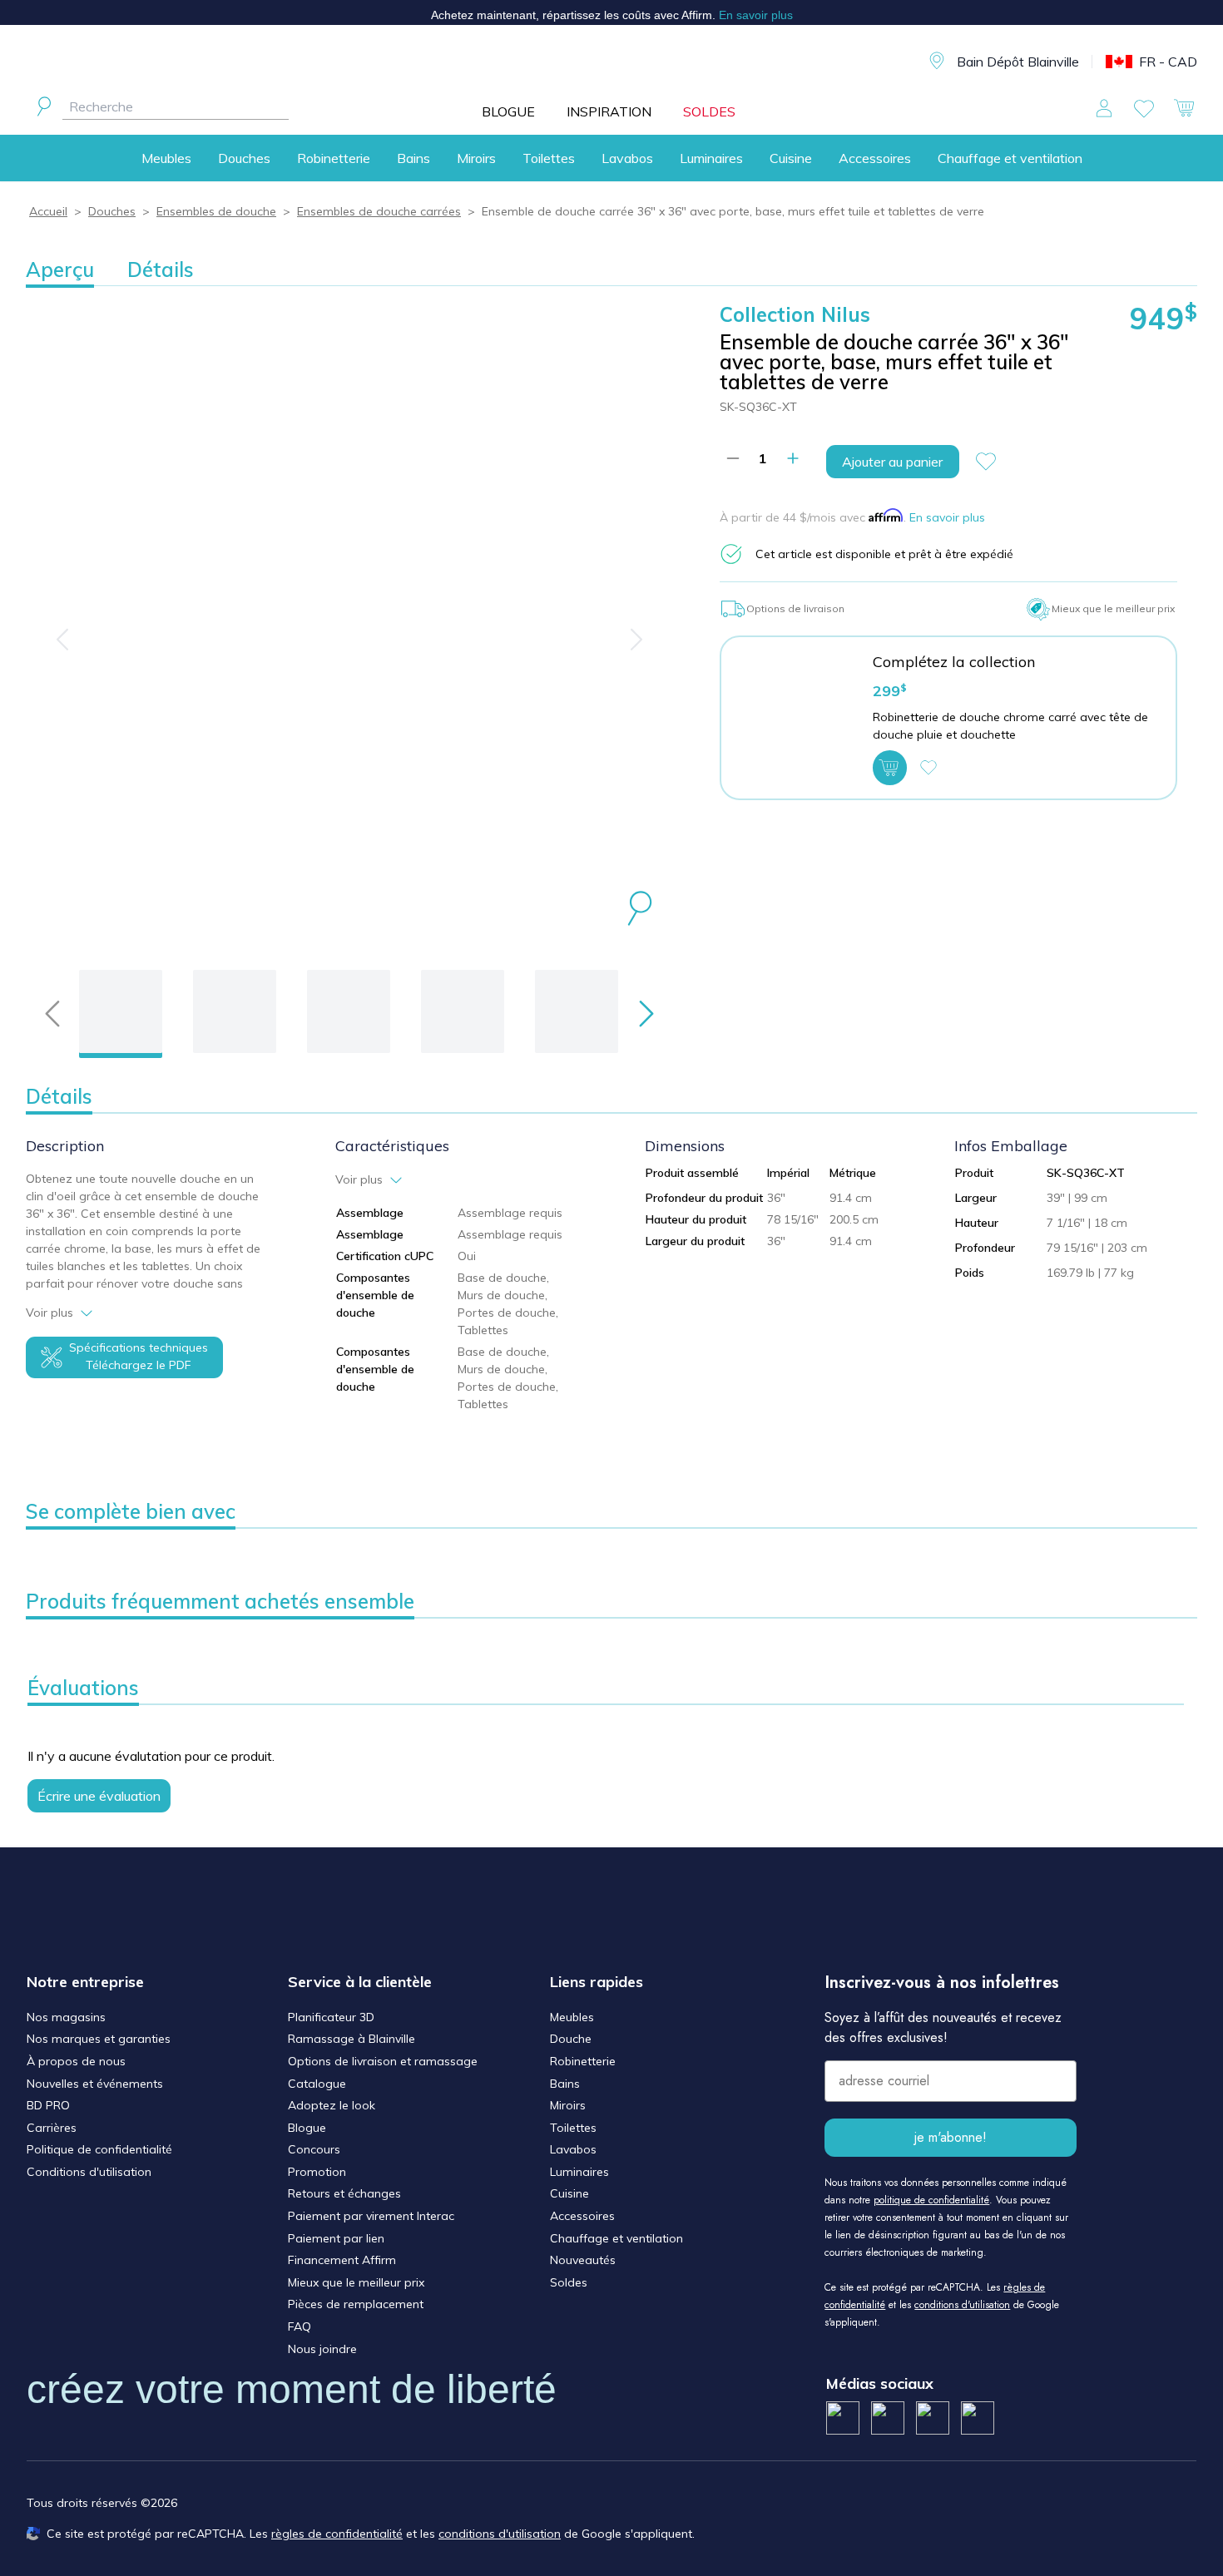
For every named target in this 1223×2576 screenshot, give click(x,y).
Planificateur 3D (331, 2017)
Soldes (569, 2282)
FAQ (300, 2326)
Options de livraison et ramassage (383, 2061)
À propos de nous (76, 2061)
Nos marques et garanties (99, 2039)
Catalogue (317, 2084)
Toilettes (549, 158)
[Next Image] (235, 1011)
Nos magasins (66, 2017)
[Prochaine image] (636, 640)
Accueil (48, 211)
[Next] (646, 1014)
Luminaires (711, 158)
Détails (161, 269)
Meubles (166, 158)
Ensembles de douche (216, 211)
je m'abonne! (951, 2137)
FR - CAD (1168, 62)
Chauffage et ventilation (1010, 158)
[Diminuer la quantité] (733, 458)
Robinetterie (334, 158)
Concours (314, 2149)
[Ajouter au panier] (890, 768)
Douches (244, 158)
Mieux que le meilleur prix (356, 2282)
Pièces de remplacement (356, 2304)
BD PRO (48, 2105)
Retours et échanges (344, 2193)
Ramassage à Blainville (352, 2039)
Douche (571, 2039)
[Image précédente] (62, 640)
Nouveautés (583, 2260)
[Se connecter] (1104, 108)
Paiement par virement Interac (371, 2216)
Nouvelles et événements (95, 2084)
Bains (413, 158)
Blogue (307, 2128)
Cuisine (791, 158)
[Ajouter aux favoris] (993, 462)
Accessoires (875, 158)
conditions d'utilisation (962, 2305)
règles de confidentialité (337, 2534)
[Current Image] (121, 1011)
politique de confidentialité (931, 2200)
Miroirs (476, 158)
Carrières (52, 2128)
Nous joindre (322, 2349)
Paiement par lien (336, 2238)
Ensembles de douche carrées (379, 211)
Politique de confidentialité (99, 2149)
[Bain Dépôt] (619, 62)
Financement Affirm (342, 2260)
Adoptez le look (332, 2105)
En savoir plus (947, 517)
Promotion (317, 2172)
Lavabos (627, 158)
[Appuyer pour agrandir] (640, 911)
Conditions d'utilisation (89, 2172)
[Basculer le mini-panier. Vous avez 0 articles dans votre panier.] (1184, 108)
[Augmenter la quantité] (793, 458)
